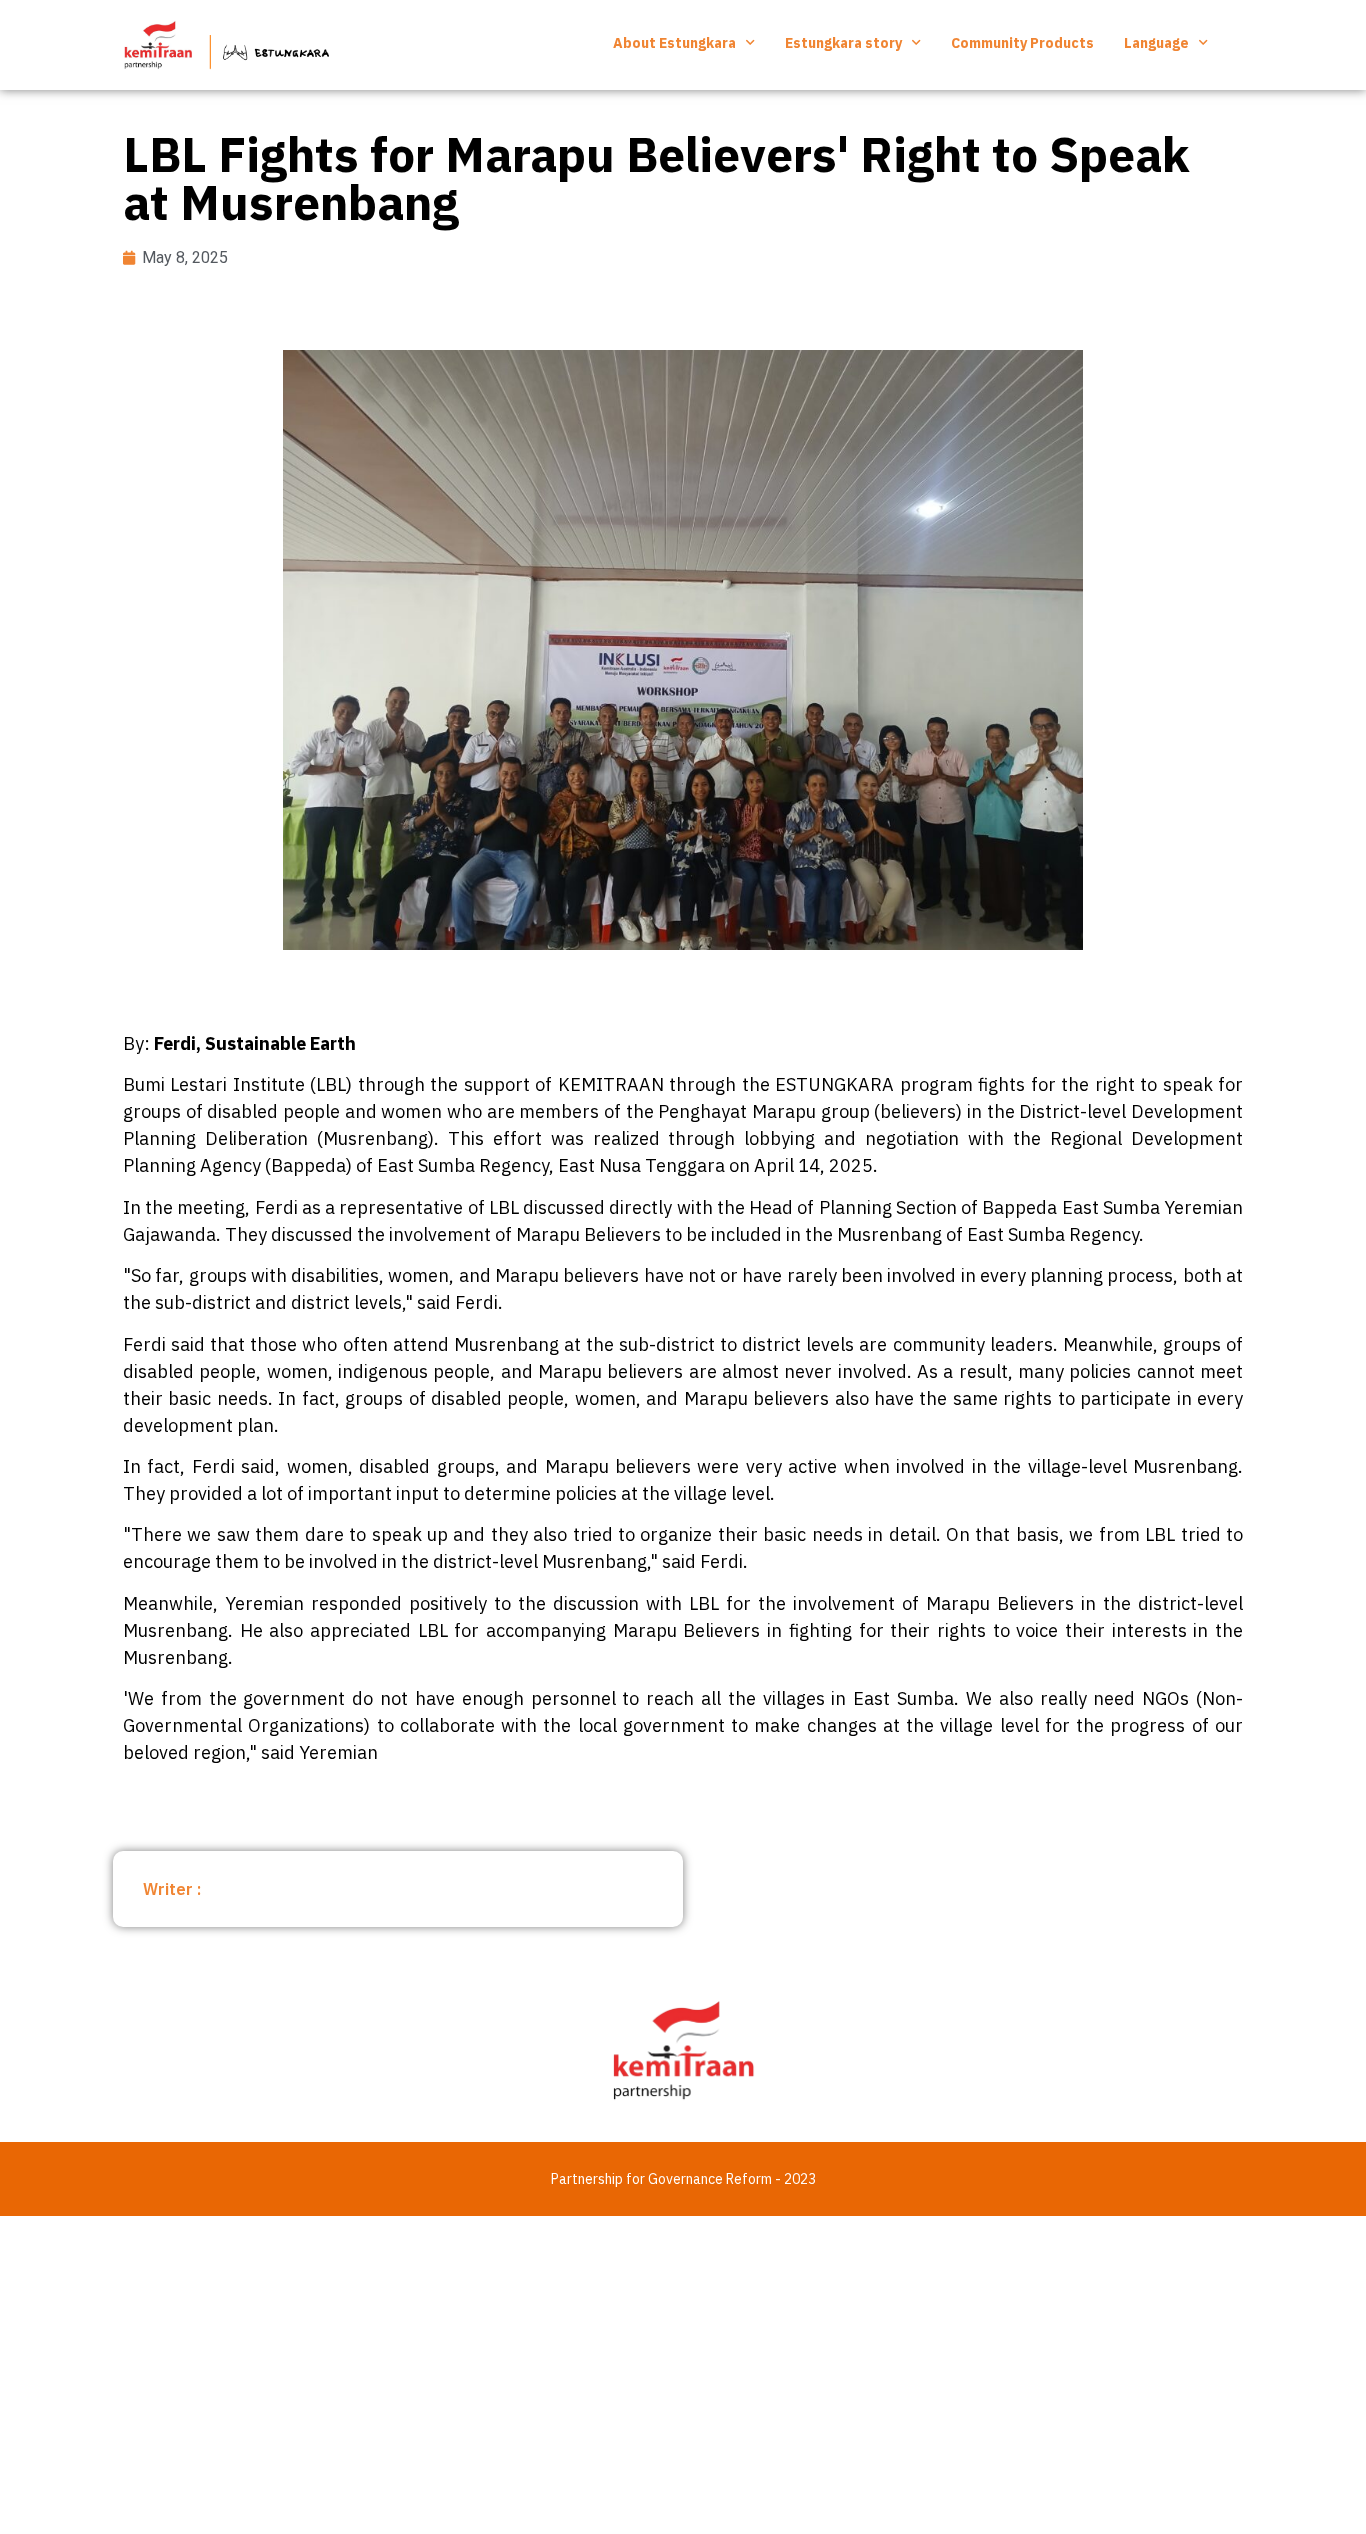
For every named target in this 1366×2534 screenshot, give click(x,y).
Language (1156, 43)
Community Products (1022, 43)
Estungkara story (843, 43)
